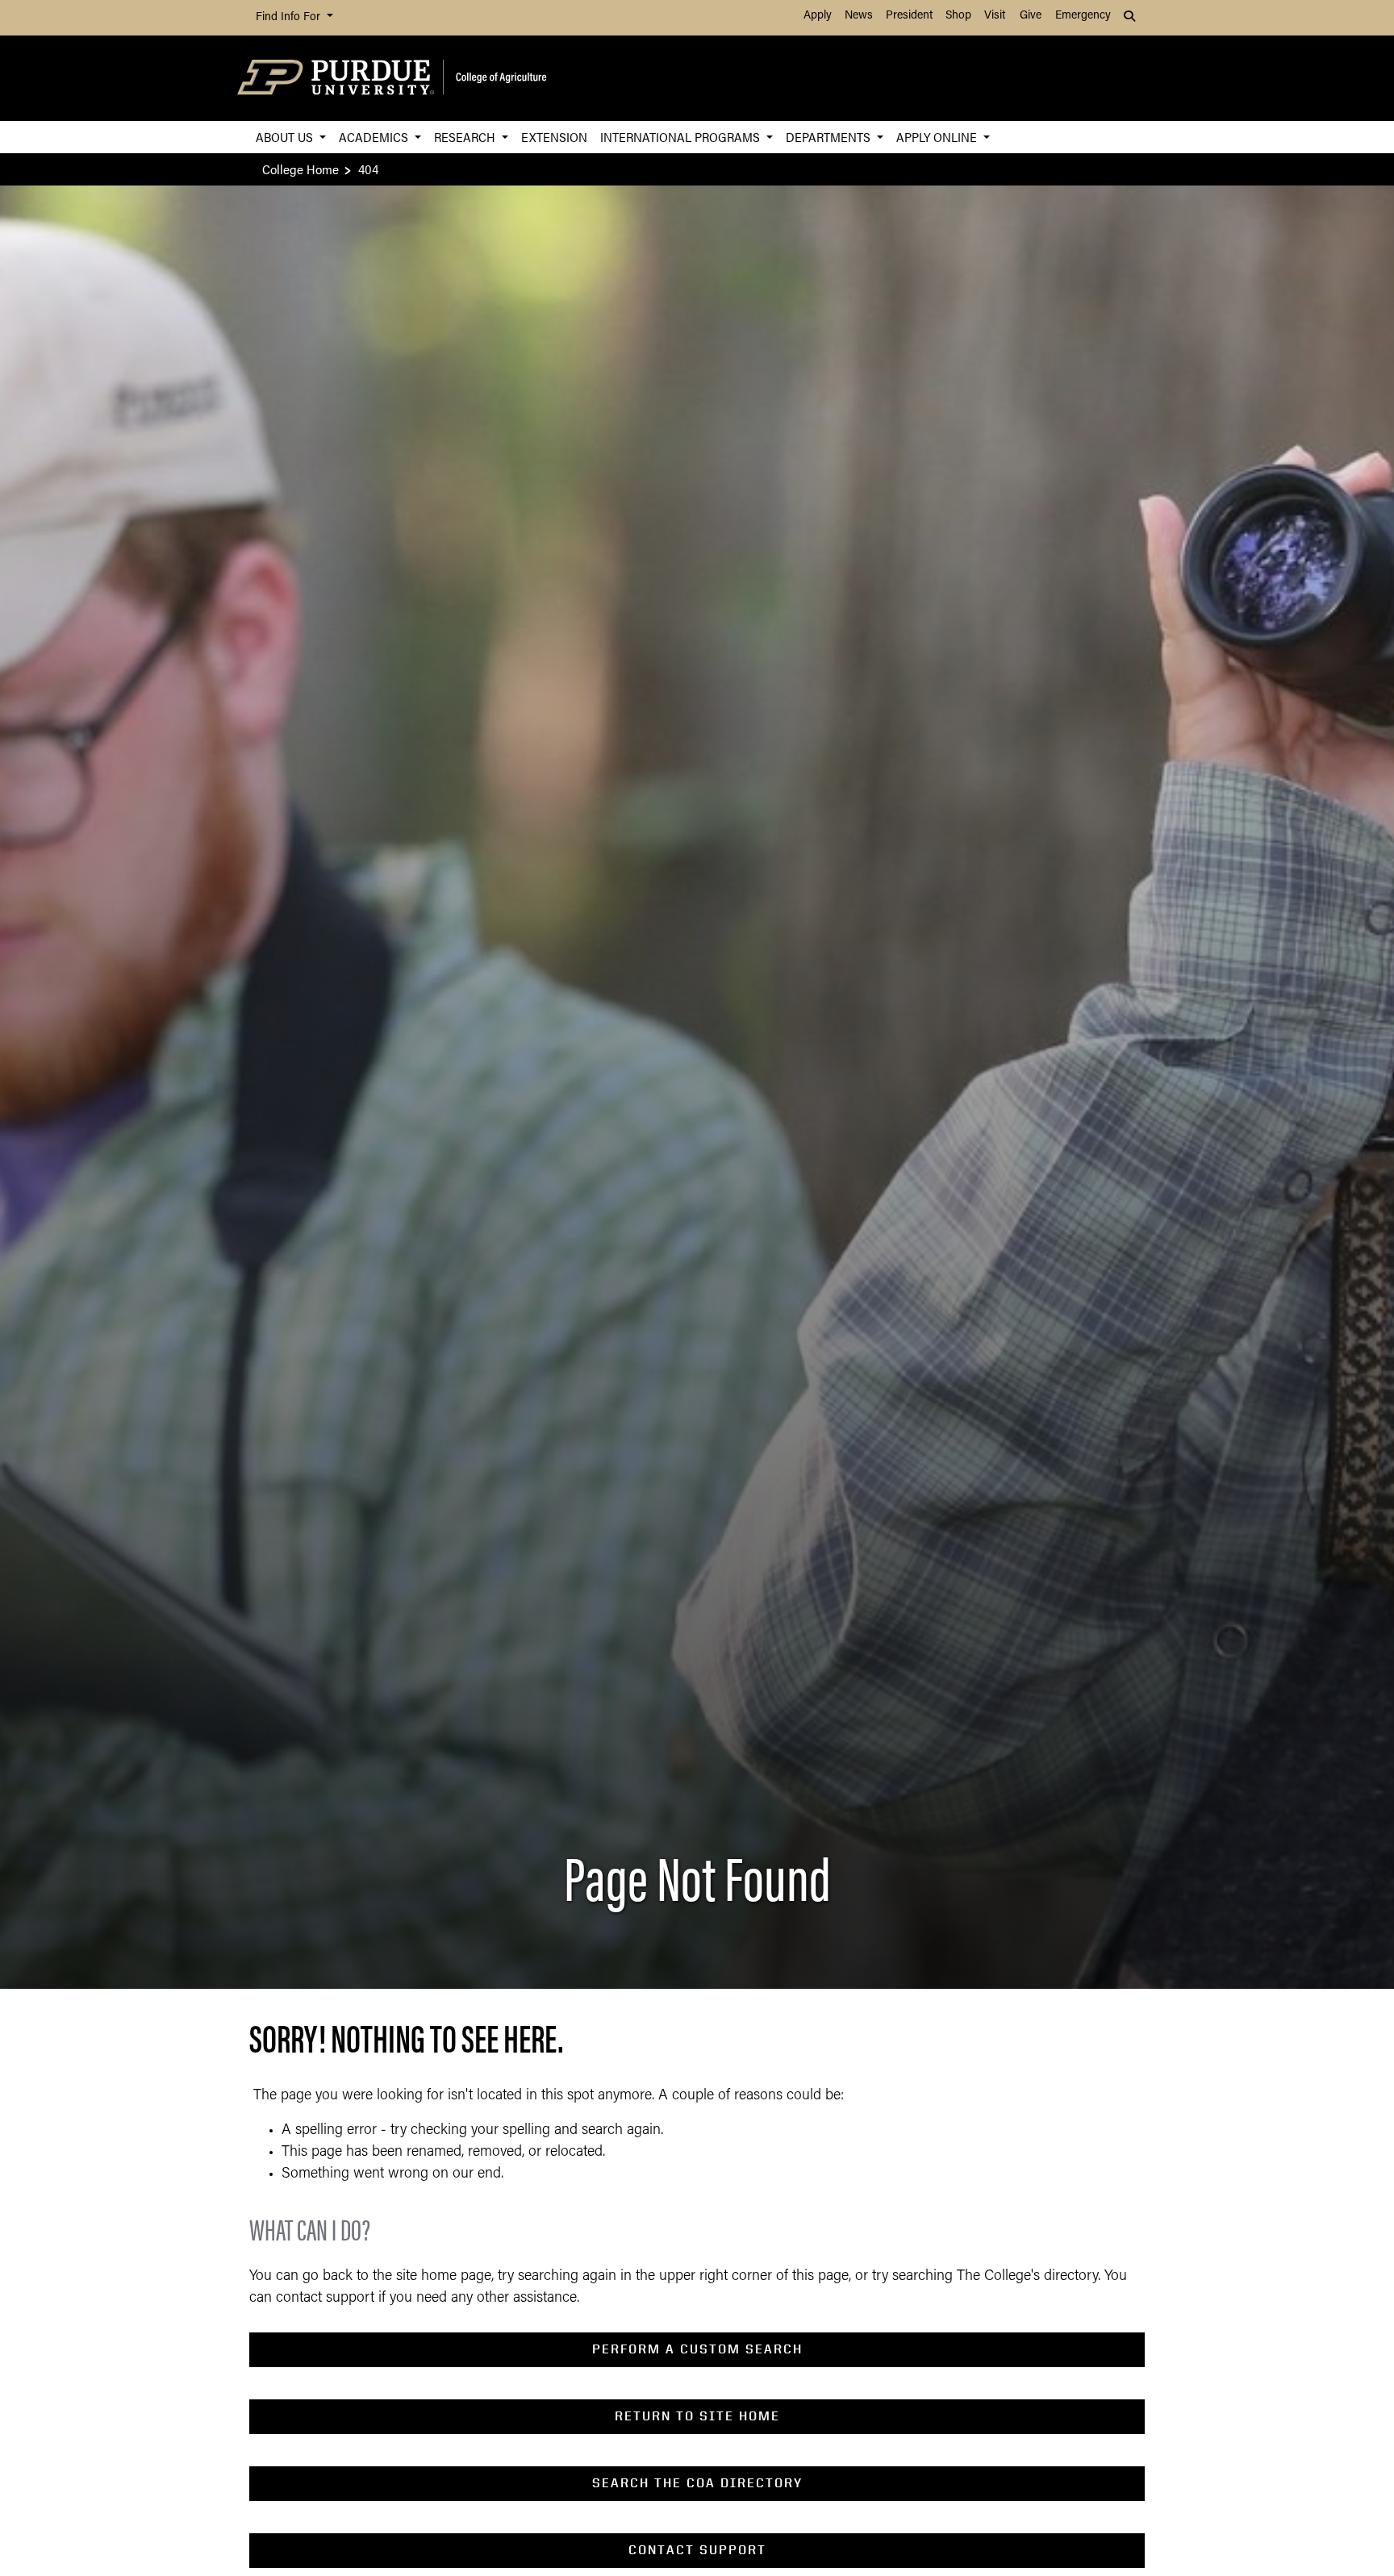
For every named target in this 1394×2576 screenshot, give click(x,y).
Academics (375, 137)
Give (1031, 16)
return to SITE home (697, 2416)
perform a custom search (697, 2349)
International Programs (682, 137)
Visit (995, 16)
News (859, 16)
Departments (830, 137)
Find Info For (290, 17)
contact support (697, 2550)
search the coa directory (697, 2483)
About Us (286, 137)
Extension (554, 137)
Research (466, 137)
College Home (301, 169)
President (909, 16)
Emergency (1083, 16)
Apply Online (938, 137)
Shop (958, 16)
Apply (818, 16)
